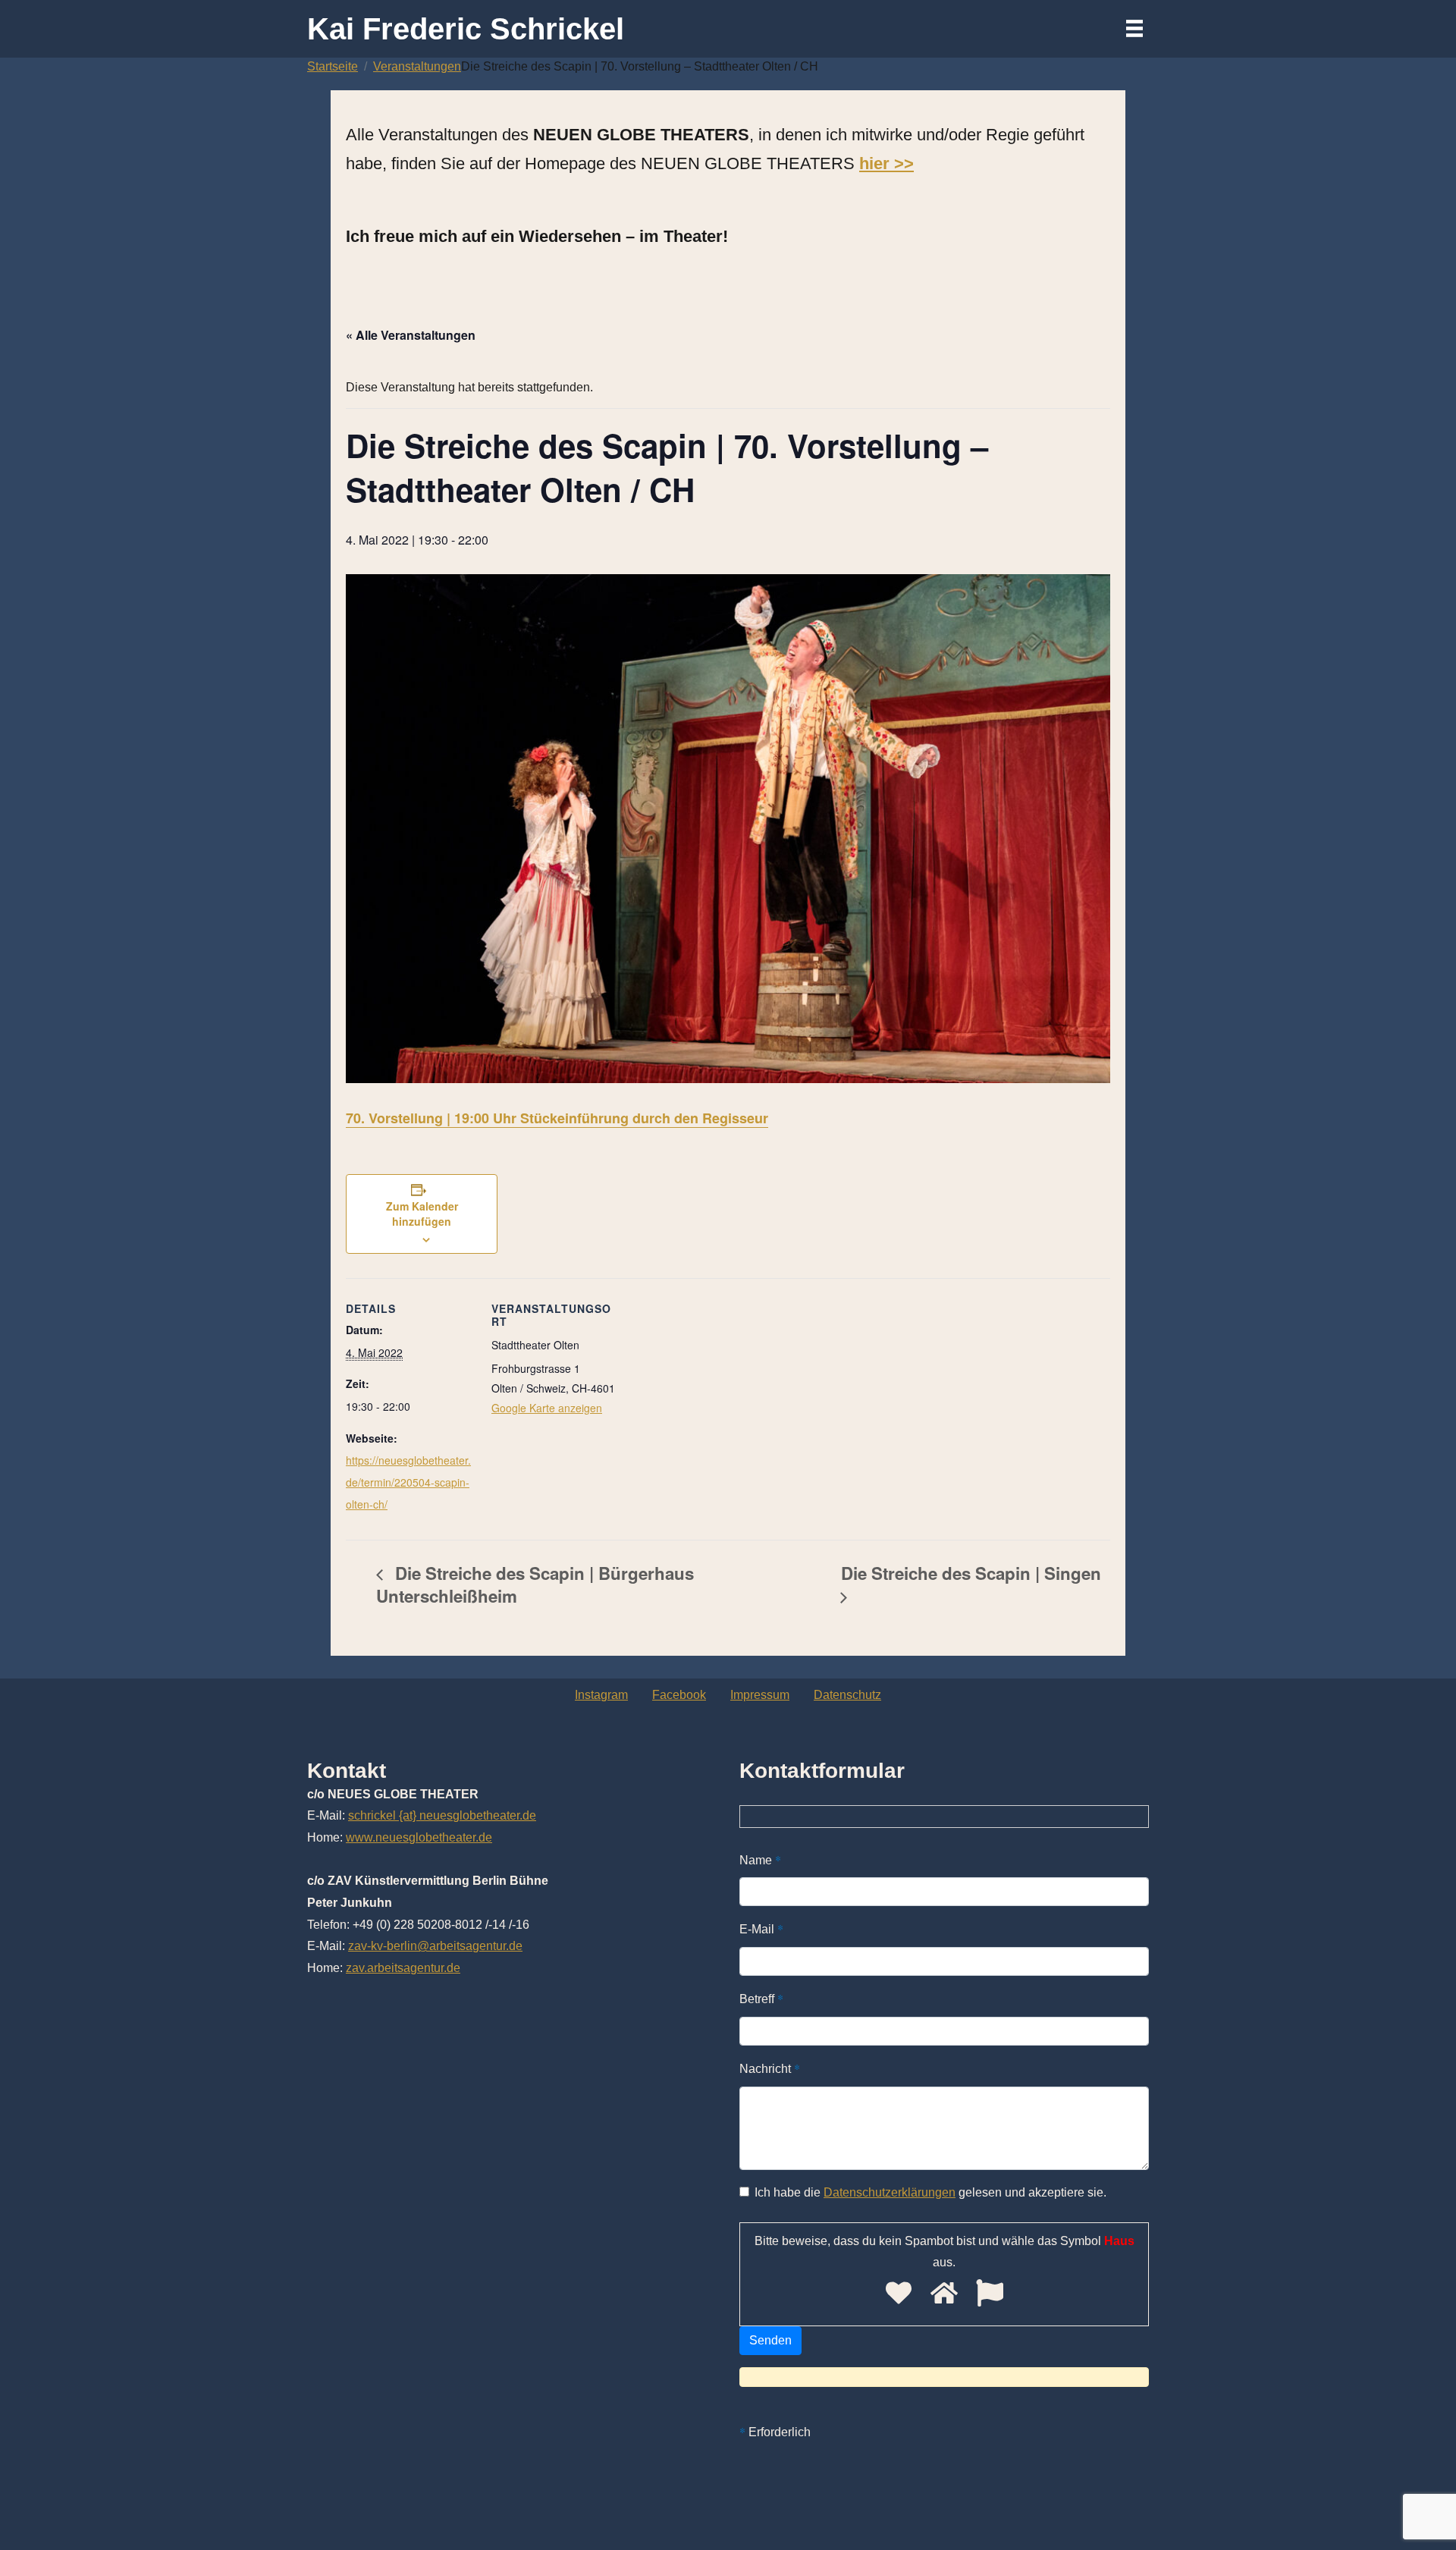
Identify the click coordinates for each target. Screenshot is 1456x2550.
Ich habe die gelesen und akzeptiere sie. (930, 2192)
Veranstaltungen (417, 66)
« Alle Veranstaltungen (411, 335)
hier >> (886, 163)
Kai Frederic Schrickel (466, 29)
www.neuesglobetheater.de (419, 1837)
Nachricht (770, 2068)
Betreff (761, 1998)
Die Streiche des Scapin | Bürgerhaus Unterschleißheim (535, 1584)
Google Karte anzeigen (547, 1408)
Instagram (601, 1695)
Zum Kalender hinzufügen (422, 1214)
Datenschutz (847, 1695)
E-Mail (761, 1928)
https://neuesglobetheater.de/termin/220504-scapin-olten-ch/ (408, 1482)
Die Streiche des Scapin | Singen (971, 1573)
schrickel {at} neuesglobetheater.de (442, 1815)
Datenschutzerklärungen (890, 2192)
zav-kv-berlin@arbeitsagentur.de (435, 1946)
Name (760, 1859)
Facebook (679, 1695)
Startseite (333, 66)
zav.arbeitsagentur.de (403, 1968)
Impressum (760, 1695)
